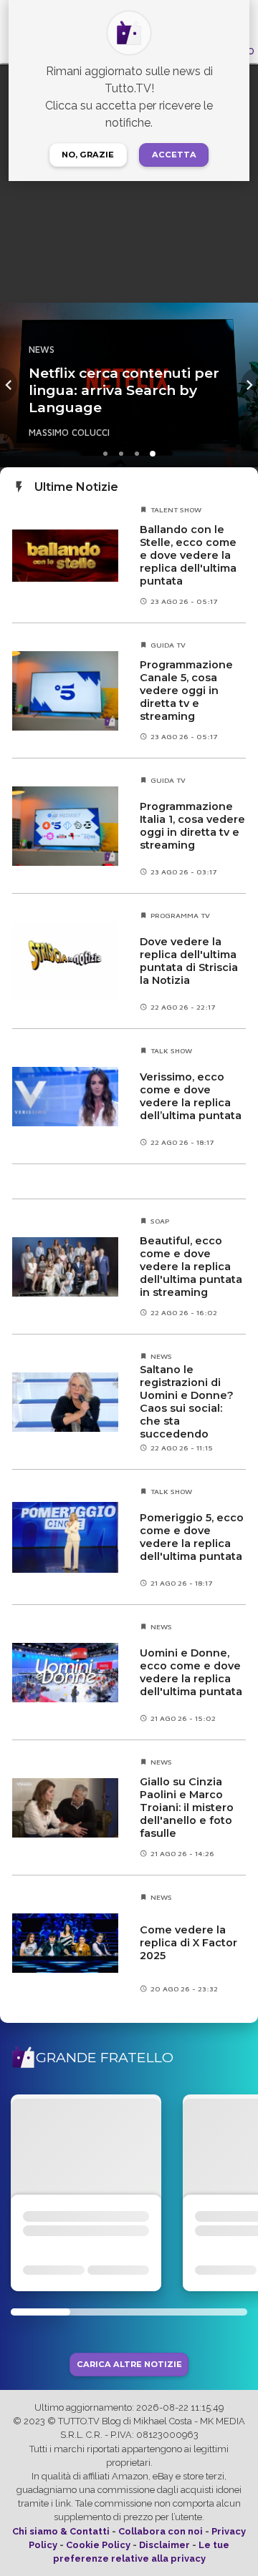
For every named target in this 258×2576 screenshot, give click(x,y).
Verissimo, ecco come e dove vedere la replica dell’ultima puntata (191, 1096)
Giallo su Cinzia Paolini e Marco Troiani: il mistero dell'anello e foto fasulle (187, 1807)
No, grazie (88, 155)
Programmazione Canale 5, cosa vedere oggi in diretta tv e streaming (186, 691)
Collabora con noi (161, 2531)
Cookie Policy (98, 2545)
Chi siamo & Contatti (61, 2531)
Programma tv (180, 915)
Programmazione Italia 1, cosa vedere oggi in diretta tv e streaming (192, 826)
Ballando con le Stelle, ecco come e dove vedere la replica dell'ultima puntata (188, 555)
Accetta (174, 155)
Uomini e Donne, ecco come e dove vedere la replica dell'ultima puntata (191, 1672)
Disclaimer (164, 2545)
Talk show (171, 1050)
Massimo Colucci (69, 433)
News (42, 350)
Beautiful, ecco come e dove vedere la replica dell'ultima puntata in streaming (191, 1267)
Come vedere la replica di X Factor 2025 (188, 1943)
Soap (160, 1221)
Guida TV (168, 645)
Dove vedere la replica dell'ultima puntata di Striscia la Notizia (189, 961)
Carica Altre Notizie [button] (129, 2365)
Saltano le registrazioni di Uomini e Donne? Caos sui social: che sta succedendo (187, 1402)
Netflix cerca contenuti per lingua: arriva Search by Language (124, 390)
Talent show (176, 509)
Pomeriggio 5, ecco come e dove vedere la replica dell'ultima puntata (192, 1537)
